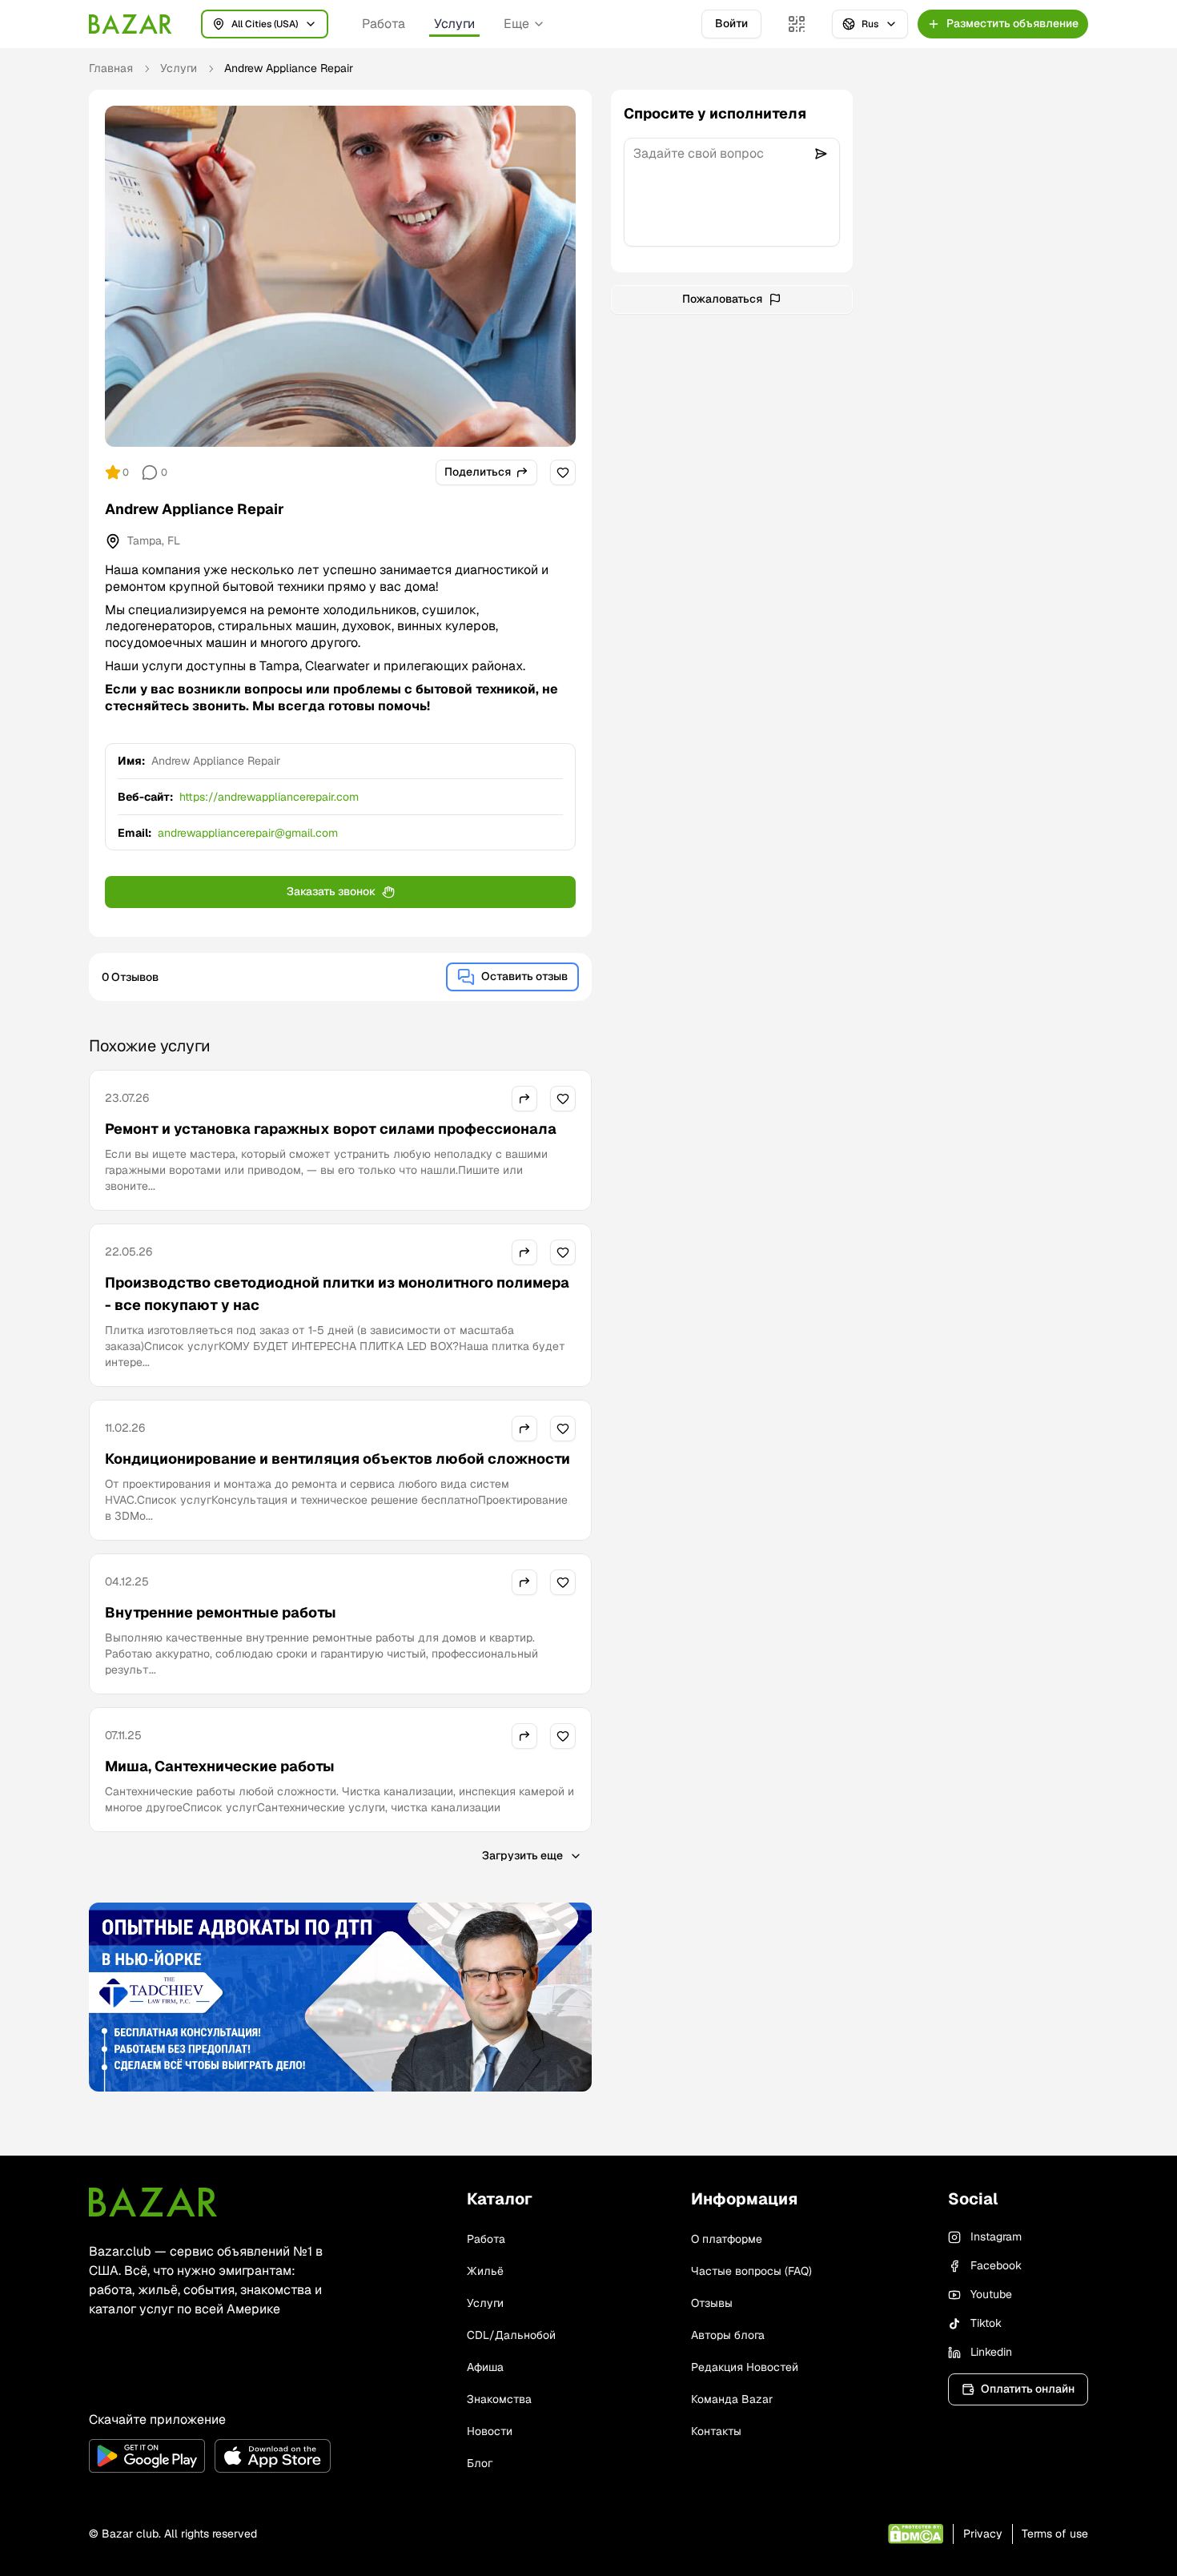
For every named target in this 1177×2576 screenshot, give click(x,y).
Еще (516, 24)
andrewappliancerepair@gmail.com (248, 833)
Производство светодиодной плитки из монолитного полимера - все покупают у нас (337, 1294)
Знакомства (499, 2399)
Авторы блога (728, 2335)
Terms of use (1055, 2534)
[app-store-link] (273, 2456)
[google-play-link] (147, 2456)
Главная (111, 68)
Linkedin (991, 2352)
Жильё (485, 2271)
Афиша (485, 2367)
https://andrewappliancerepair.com (269, 797)
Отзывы (712, 2303)
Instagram (996, 2236)
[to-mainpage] (153, 2202)
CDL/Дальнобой (511, 2335)
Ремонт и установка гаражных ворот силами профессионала (331, 1129)
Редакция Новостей (745, 2367)
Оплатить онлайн (1028, 2389)
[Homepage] (131, 24)
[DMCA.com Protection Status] (916, 2534)
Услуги (454, 24)
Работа (384, 24)
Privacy (983, 2534)
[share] (524, 1099)
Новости (490, 2431)
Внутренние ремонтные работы (221, 1612)
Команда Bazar (732, 2399)
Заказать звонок (331, 891)
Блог (480, 2463)
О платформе (727, 2239)
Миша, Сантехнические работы (220, 1766)
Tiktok (986, 2323)
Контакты (716, 2431)
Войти (731, 23)
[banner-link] (340, 1997)
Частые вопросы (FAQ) (751, 2271)
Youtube (991, 2294)
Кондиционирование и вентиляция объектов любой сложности (337, 1459)
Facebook (996, 2265)
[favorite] (563, 472)
